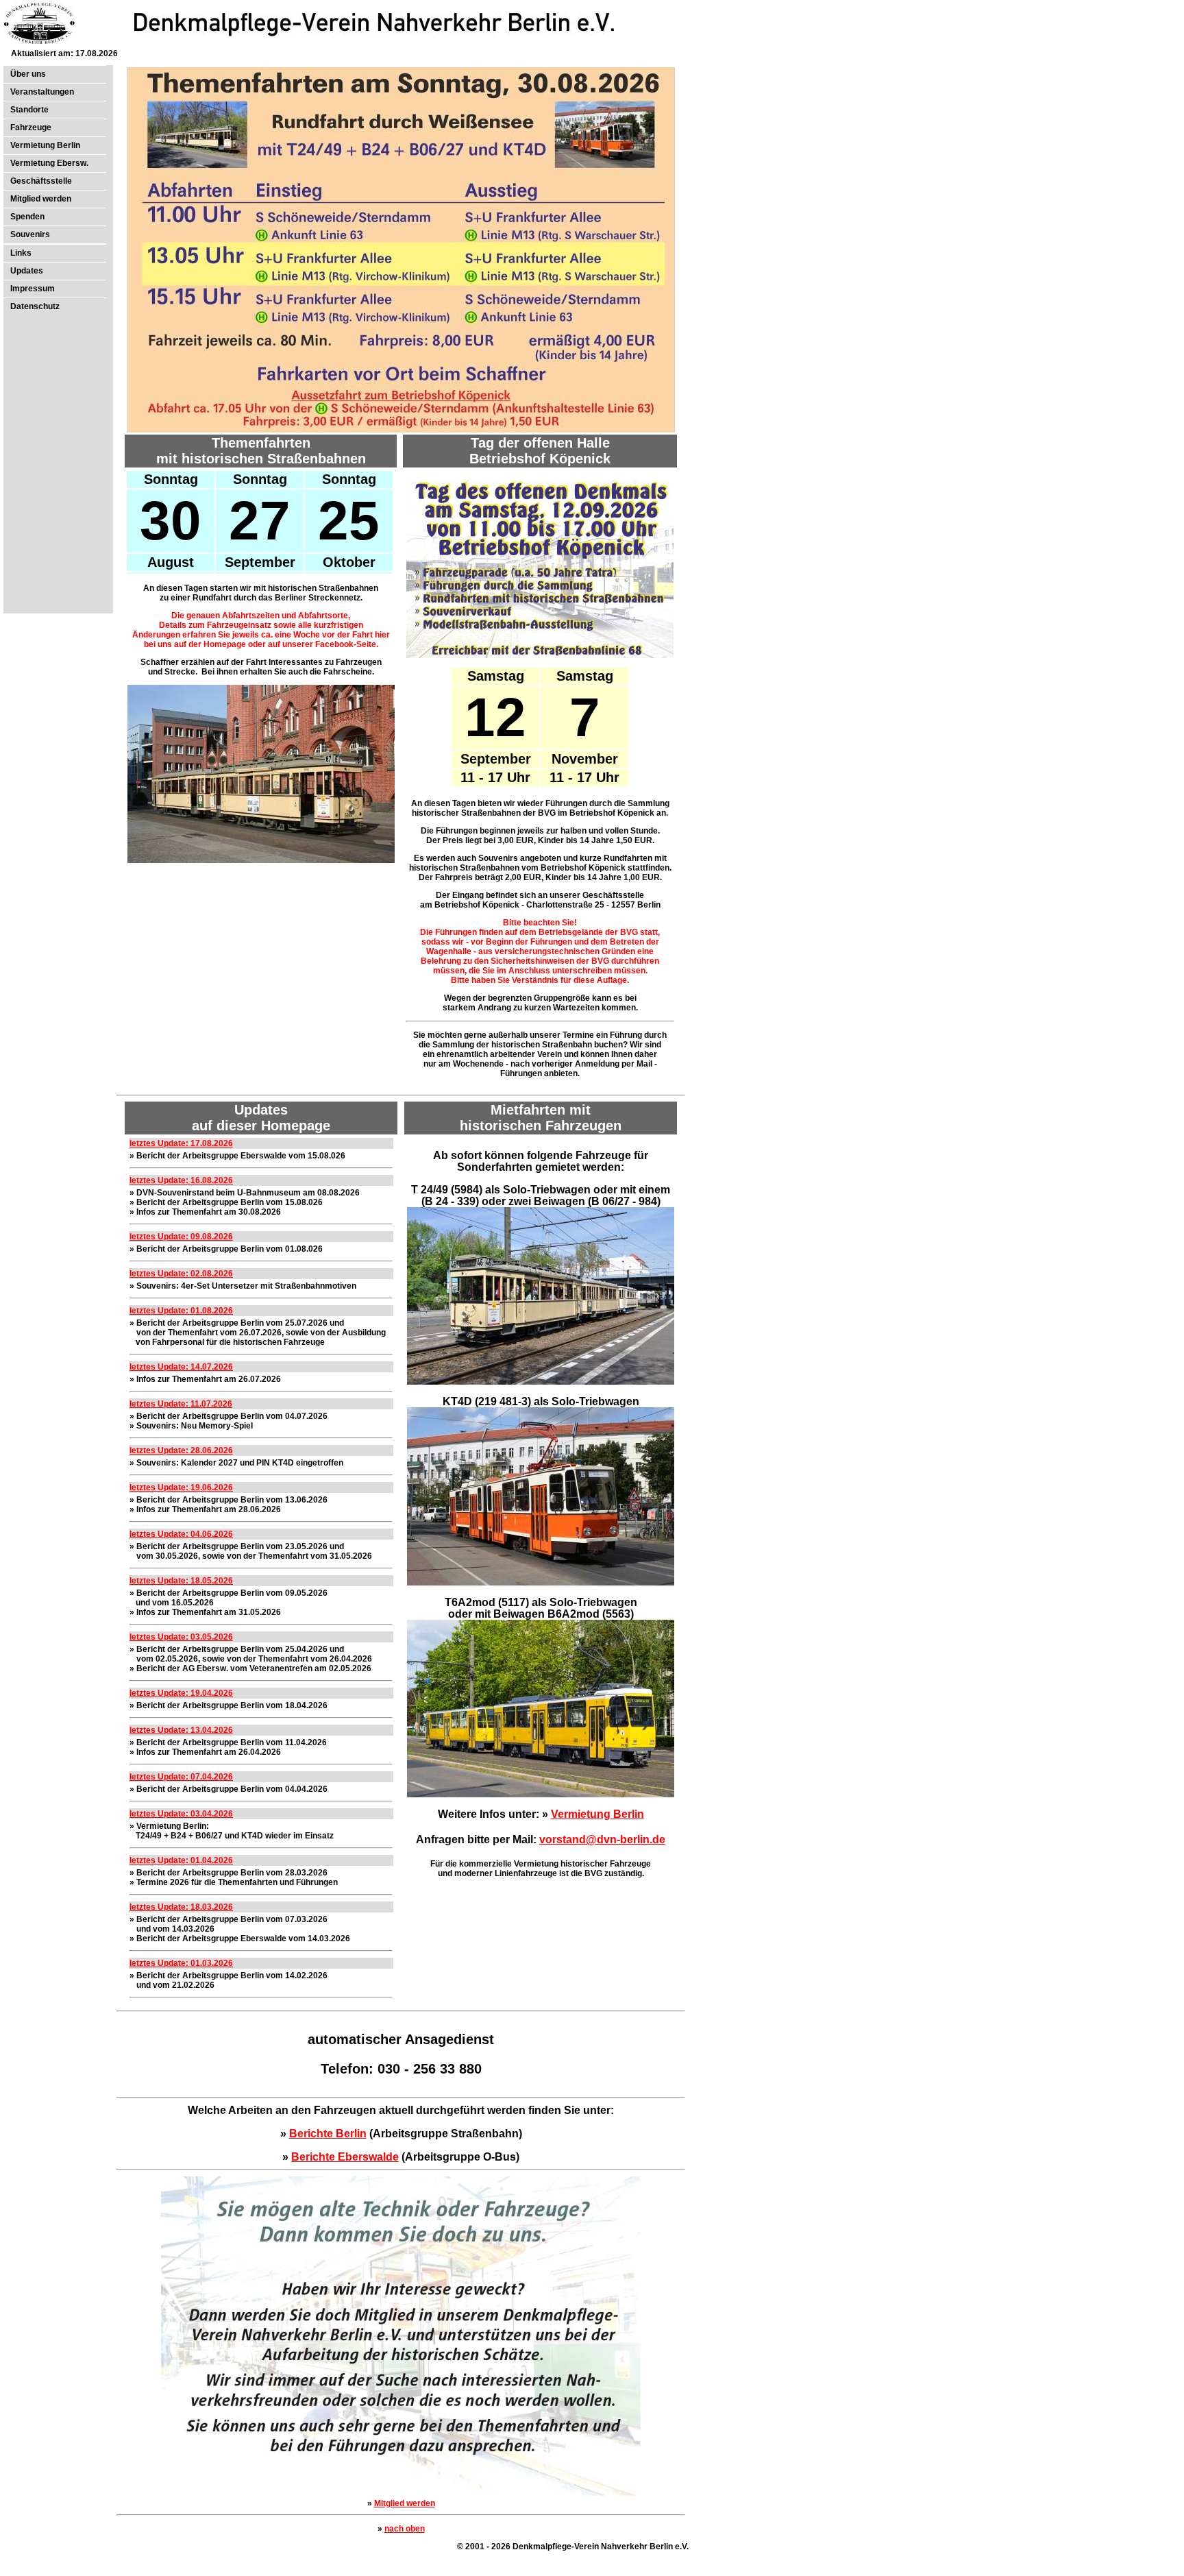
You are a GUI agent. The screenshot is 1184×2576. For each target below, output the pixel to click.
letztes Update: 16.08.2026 (181, 1180)
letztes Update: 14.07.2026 (181, 1367)
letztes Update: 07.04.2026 (181, 1777)
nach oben (405, 2529)
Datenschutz (35, 306)
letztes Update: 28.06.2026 (181, 1450)
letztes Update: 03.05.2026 (181, 1637)
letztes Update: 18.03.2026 (181, 1907)
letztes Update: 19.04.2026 (181, 1693)
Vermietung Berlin (45, 145)
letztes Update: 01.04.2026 (181, 1860)
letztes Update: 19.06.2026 (181, 1487)
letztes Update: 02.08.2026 (181, 1274)
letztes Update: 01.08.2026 (181, 1311)
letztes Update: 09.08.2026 (181, 1237)
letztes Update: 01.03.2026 (181, 1963)
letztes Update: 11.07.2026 (181, 1404)
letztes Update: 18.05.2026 (181, 1581)
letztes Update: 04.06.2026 (181, 1534)
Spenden (27, 217)
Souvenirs (30, 234)
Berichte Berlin (328, 2134)
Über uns (28, 74)
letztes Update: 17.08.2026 (181, 1143)
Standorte (29, 110)
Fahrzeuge (31, 127)
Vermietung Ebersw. (49, 163)
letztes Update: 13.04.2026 (181, 1730)
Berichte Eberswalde (345, 2157)
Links (21, 253)
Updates (27, 271)
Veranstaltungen (42, 92)
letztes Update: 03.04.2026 (181, 1814)
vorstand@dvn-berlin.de (602, 1839)
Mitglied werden (41, 199)
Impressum (33, 289)
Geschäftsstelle (41, 181)
